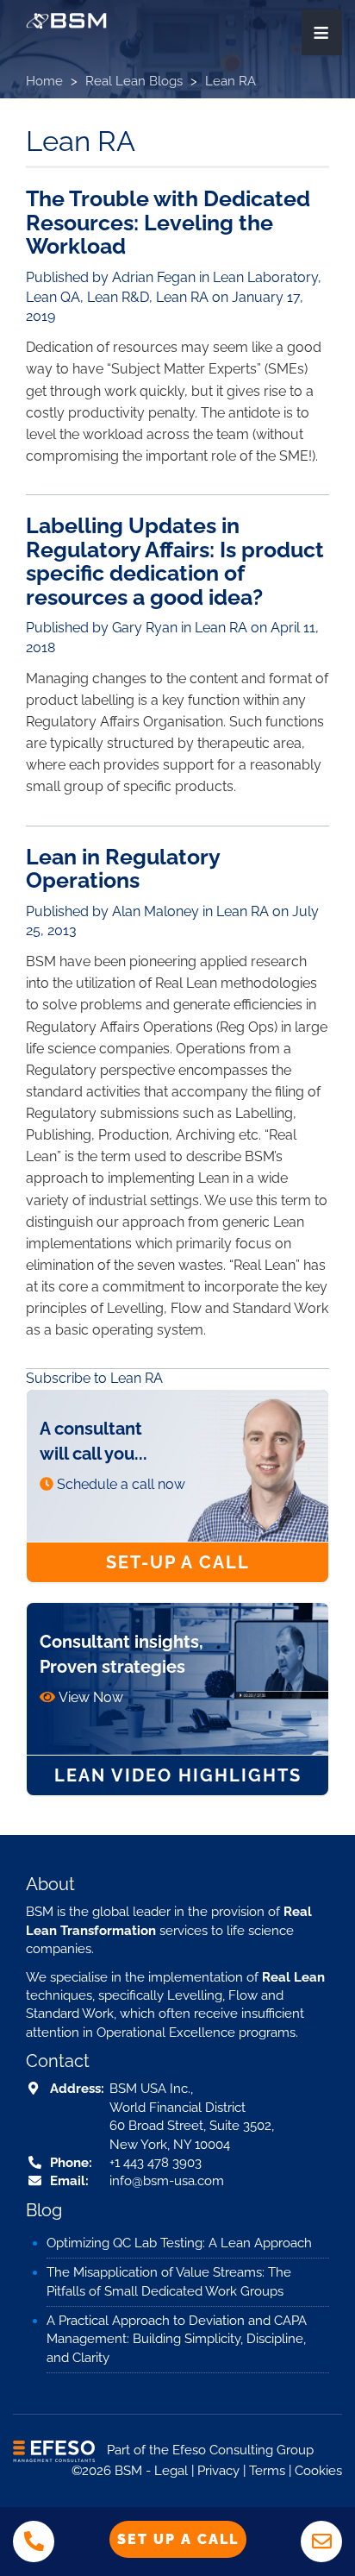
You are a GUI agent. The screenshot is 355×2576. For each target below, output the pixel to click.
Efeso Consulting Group (243, 2451)
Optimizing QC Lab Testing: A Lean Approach (179, 2243)
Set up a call (178, 2539)
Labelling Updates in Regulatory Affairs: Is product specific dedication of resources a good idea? (175, 561)
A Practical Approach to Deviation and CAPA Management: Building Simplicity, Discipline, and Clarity (177, 2339)
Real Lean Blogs (134, 81)
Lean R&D (118, 297)
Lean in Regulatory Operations (123, 869)
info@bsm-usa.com (167, 2181)
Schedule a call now (121, 1484)
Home (44, 81)
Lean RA (182, 297)
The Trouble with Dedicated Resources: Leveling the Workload (168, 222)
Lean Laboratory (265, 277)
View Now (91, 1697)
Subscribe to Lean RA (94, 1378)
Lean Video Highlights (178, 1775)
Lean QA (53, 297)
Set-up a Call (178, 1562)
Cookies (318, 2471)
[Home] (66, 21)
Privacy (218, 2471)
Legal (171, 2471)
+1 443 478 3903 (156, 2163)
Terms (267, 2471)
